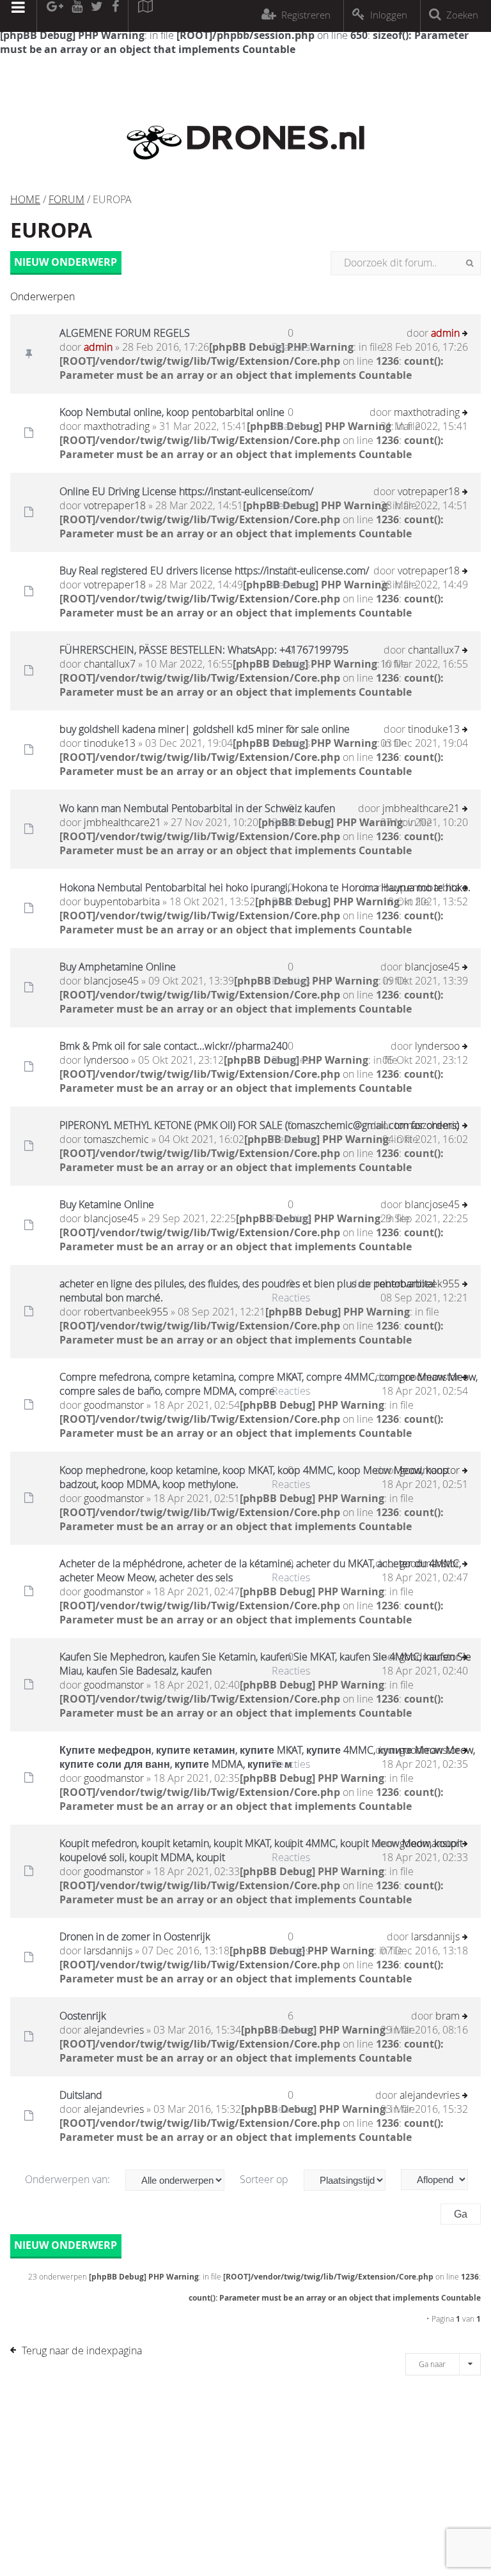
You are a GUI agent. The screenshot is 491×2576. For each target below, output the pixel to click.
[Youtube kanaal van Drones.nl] (77, 16)
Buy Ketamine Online (107, 1204)
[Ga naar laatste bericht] (465, 334)
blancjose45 (111, 981)
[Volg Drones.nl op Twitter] (97, 16)
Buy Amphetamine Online (118, 967)
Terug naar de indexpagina (82, 2350)
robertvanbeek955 (126, 1312)
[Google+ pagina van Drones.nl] (55, 16)
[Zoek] (470, 263)
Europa (51, 230)
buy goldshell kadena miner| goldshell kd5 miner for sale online (205, 729)
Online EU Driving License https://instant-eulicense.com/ (186, 491)
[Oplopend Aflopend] (441, 2180)
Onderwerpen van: (69, 2179)
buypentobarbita (122, 901)
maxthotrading (117, 426)
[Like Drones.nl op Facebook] (115, 16)
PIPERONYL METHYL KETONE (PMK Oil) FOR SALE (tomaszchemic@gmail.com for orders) (259, 1125)
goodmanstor (114, 1405)
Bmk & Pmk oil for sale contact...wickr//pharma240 (174, 1046)
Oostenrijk (83, 2016)
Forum (66, 199)
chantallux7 (110, 664)
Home (25, 199)
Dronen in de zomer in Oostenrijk (135, 1936)
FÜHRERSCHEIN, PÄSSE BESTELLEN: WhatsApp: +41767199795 (204, 650)
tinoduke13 (110, 743)
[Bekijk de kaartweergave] (145, 16)
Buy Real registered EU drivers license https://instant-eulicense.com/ (214, 571)
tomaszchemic (116, 1139)
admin (98, 347)
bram (448, 2016)
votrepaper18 (115, 505)
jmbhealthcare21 (122, 822)
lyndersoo (106, 1060)
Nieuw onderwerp (66, 262)
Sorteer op (265, 2179)
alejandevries (114, 2030)
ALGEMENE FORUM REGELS (125, 333)
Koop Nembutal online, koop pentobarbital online (172, 412)
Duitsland (81, 2095)
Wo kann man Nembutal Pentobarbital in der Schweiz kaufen (197, 808)
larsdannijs (108, 1951)
